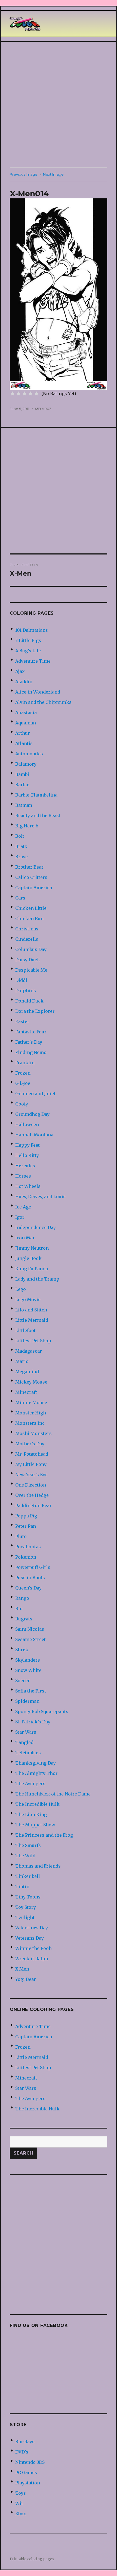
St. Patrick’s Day (33, 1722)
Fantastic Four (31, 1032)
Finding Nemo (31, 1052)
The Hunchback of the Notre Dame (53, 1794)
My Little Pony (31, 1464)
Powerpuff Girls (33, 1567)
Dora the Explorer (35, 1011)
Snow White (28, 1670)
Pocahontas (28, 1547)
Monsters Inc (30, 1423)
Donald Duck (29, 1001)
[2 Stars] (19, 394)
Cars (20, 898)
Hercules (25, 1166)
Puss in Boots (30, 1578)
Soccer (23, 1681)
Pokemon (26, 1557)
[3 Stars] (24, 394)
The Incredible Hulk (37, 1804)
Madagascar (29, 1351)
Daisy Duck (28, 960)
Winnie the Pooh (33, 1948)
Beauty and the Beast (38, 815)
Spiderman (27, 1701)
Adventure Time (33, 661)
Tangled (24, 1742)
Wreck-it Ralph (32, 1959)
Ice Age (23, 1207)
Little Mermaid (32, 1320)
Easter (22, 1021)
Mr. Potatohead (32, 1454)
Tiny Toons (28, 1897)
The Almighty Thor (36, 1773)
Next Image (53, 174)
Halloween (27, 1124)
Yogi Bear (26, 1979)
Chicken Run (29, 918)
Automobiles (29, 754)
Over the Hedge (32, 1495)
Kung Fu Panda (32, 1269)
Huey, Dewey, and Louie (40, 1197)
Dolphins (26, 991)
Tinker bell (28, 1876)
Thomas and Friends (38, 1866)
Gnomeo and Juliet (35, 1094)
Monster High (31, 1413)
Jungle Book (28, 1258)
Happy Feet (27, 1145)
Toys (21, 2493)
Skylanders (28, 1660)
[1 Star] (13, 394)
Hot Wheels (28, 1186)
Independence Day (36, 1227)
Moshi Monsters (33, 1433)
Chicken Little (31, 908)
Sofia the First (31, 1691)
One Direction (31, 1485)
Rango (22, 1598)
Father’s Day (29, 1042)
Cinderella (27, 939)
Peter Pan (26, 1526)
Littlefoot (25, 1330)
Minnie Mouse (31, 1403)
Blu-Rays (25, 2442)
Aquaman (26, 723)
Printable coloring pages (32, 2559)
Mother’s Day (30, 1444)
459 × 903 (43, 409)
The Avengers (30, 1784)
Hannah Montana (34, 1135)
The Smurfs (28, 1845)
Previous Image (24, 174)
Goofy (22, 1104)
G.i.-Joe (23, 1083)
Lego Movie (28, 1300)
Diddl (21, 980)
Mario (22, 1361)
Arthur (23, 733)
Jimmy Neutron (32, 1248)
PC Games (26, 2472)
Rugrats (24, 1619)
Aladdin (24, 682)
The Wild (25, 1856)
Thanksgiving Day (36, 1763)
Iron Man (25, 1238)
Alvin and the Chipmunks (43, 702)
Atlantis (24, 743)
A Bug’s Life (28, 651)
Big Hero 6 (27, 826)
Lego (21, 1289)
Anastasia (26, 712)
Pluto (21, 1536)
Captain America (34, 888)
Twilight (25, 1917)
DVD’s (22, 2452)
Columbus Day (31, 949)
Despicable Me (31, 970)
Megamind (27, 1372)
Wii (19, 2503)
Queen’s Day (28, 1588)
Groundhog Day (32, 1114)
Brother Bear (29, 867)
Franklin (25, 1063)
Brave (21, 857)
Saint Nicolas (30, 1629)
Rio (19, 1608)
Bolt (20, 836)
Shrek (22, 1650)
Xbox (21, 2514)
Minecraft (26, 1392)
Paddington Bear (33, 1505)
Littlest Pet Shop (33, 1341)
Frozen (23, 1073)
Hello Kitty (27, 1155)
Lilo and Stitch (31, 1310)
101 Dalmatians (32, 630)
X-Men (22, 1969)
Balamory (26, 764)
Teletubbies (28, 1753)
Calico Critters (31, 877)
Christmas (27, 929)
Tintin (22, 1887)
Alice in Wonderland (38, 692)
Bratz (21, 846)
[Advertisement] (59, 105)
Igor (20, 1217)
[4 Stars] (30, 394)
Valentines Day (32, 1928)
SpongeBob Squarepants (42, 1711)
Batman (24, 805)
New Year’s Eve (31, 1475)
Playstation (28, 2483)
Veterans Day (30, 1938)
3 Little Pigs (28, 640)
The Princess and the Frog (44, 1835)
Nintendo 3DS (30, 2462)
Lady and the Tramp (37, 1279)
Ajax (20, 671)
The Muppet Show (35, 1825)
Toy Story (26, 1907)
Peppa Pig (26, 1516)
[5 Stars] (36, 394)
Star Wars (26, 1732)
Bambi (22, 774)
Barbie (22, 785)
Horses (23, 1176)
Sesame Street (30, 1639)
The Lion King (31, 1814)
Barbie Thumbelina (36, 795)
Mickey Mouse (31, 1382)
